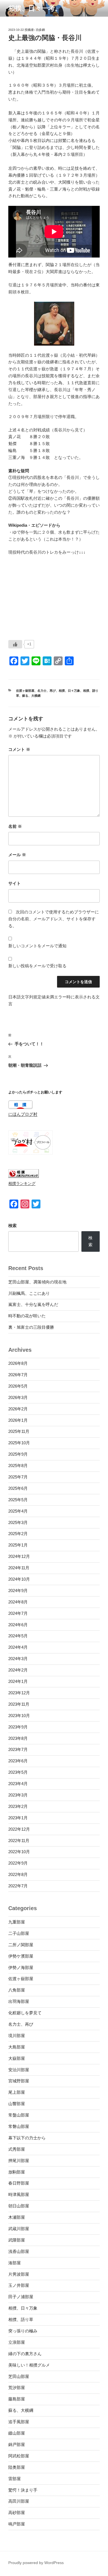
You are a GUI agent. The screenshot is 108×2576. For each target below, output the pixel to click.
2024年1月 (18, 1681)
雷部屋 (15, 2479)
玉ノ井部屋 (19, 2285)
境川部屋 (17, 2036)
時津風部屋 (19, 2194)
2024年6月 (18, 1625)
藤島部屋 (17, 2399)
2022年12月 (19, 1829)
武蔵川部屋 (19, 2229)
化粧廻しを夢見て (25, 2013)
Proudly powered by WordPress (36, 2563)
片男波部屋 (19, 2274)
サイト (15, 883)
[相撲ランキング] (24, 1176)
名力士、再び (47, 691)
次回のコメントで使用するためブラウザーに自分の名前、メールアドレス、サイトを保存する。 (54, 919)
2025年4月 (18, 1511)
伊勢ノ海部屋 (21, 1967)
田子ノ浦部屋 (21, 2297)
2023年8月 (18, 1738)
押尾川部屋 (19, 2161)
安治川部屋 (19, 2070)
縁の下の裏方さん (25, 2354)
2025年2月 (18, 1534)
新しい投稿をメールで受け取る (37, 966)
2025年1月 (18, 1545)
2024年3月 (18, 1659)
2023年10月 (19, 1716)
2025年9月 (18, 1454)
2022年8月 (18, 1874)
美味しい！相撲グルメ (29, 2365)
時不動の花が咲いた (27, 1316)
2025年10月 (19, 1443)
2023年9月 (18, 1727)
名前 (15, 826)
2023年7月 (18, 1749)
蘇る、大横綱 (31, 696)
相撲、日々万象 (69, 691)
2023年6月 (18, 1761)
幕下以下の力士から (27, 2138)
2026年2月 (18, 1409)
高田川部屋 (19, 2501)
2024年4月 (18, 1647)
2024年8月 (18, 1602)
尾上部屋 (17, 2092)
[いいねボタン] (15, 644)
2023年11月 (19, 1704)
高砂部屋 (17, 2513)
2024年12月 (19, 1556)
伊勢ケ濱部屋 (21, 1956)
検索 (12, 1225)
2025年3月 (18, 1522)
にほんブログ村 (23, 1114)
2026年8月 (18, 1363)
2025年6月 (18, 1488)
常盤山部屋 (19, 2115)
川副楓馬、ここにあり (29, 1293)
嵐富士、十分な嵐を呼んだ (33, 1304)
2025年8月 (18, 1466)
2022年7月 (18, 1886)
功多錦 (40, 30)
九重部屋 (17, 1922)
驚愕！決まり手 (23, 2490)
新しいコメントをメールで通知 (37, 946)
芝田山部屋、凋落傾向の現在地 (37, 1282)
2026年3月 (18, 1397)
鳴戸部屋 (17, 2524)
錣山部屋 (17, 2433)
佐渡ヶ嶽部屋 (25, 691)
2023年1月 (18, 1818)
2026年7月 (18, 1375)
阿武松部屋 (19, 2456)
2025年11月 (19, 1431)
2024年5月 (18, 1636)
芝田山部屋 (19, 2376)
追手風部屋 (19, 2422)
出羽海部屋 (19, 2001)
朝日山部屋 (19, 2206)
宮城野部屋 (19, 2081)
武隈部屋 (17, 2240)
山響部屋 (17, 2104)
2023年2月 (18, 1806)
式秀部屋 (17, 2149)
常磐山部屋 (19, 2126)
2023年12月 (19, 1693)
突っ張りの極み (23, 2331)
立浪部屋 (17, 2342)
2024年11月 (19, 1568)
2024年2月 (18, 1670)
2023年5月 (18, 1772)
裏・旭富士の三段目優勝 (31, 1327)
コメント (19, 749)
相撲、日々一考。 (35, 8)
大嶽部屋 (17, 2058)
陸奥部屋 (17, 2467)
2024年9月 (18, 1591)
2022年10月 (19, 1852)
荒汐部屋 (17, 2388)
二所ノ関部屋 (21, 1945)
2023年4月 (18, 1784)
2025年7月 (18, 1477)
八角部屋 (17, 1990)
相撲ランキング (22, 1184)
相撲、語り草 (21, 2319)
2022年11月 (19, 1841)
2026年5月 (18, 1386)
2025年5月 (18, 1500)
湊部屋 (15, 2263)
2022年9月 (18, 1863)
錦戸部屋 (17, 2444)
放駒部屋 (17, 2172)
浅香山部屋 (19, 2251)
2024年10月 (19, 1579)
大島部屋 (17, 2047)
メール (17, 855)
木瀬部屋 (17, 2217)
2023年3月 (18, 1795)
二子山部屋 (19, 1933)
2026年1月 (18, 1420)
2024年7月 (18, 1613)
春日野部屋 (19, 2183)
